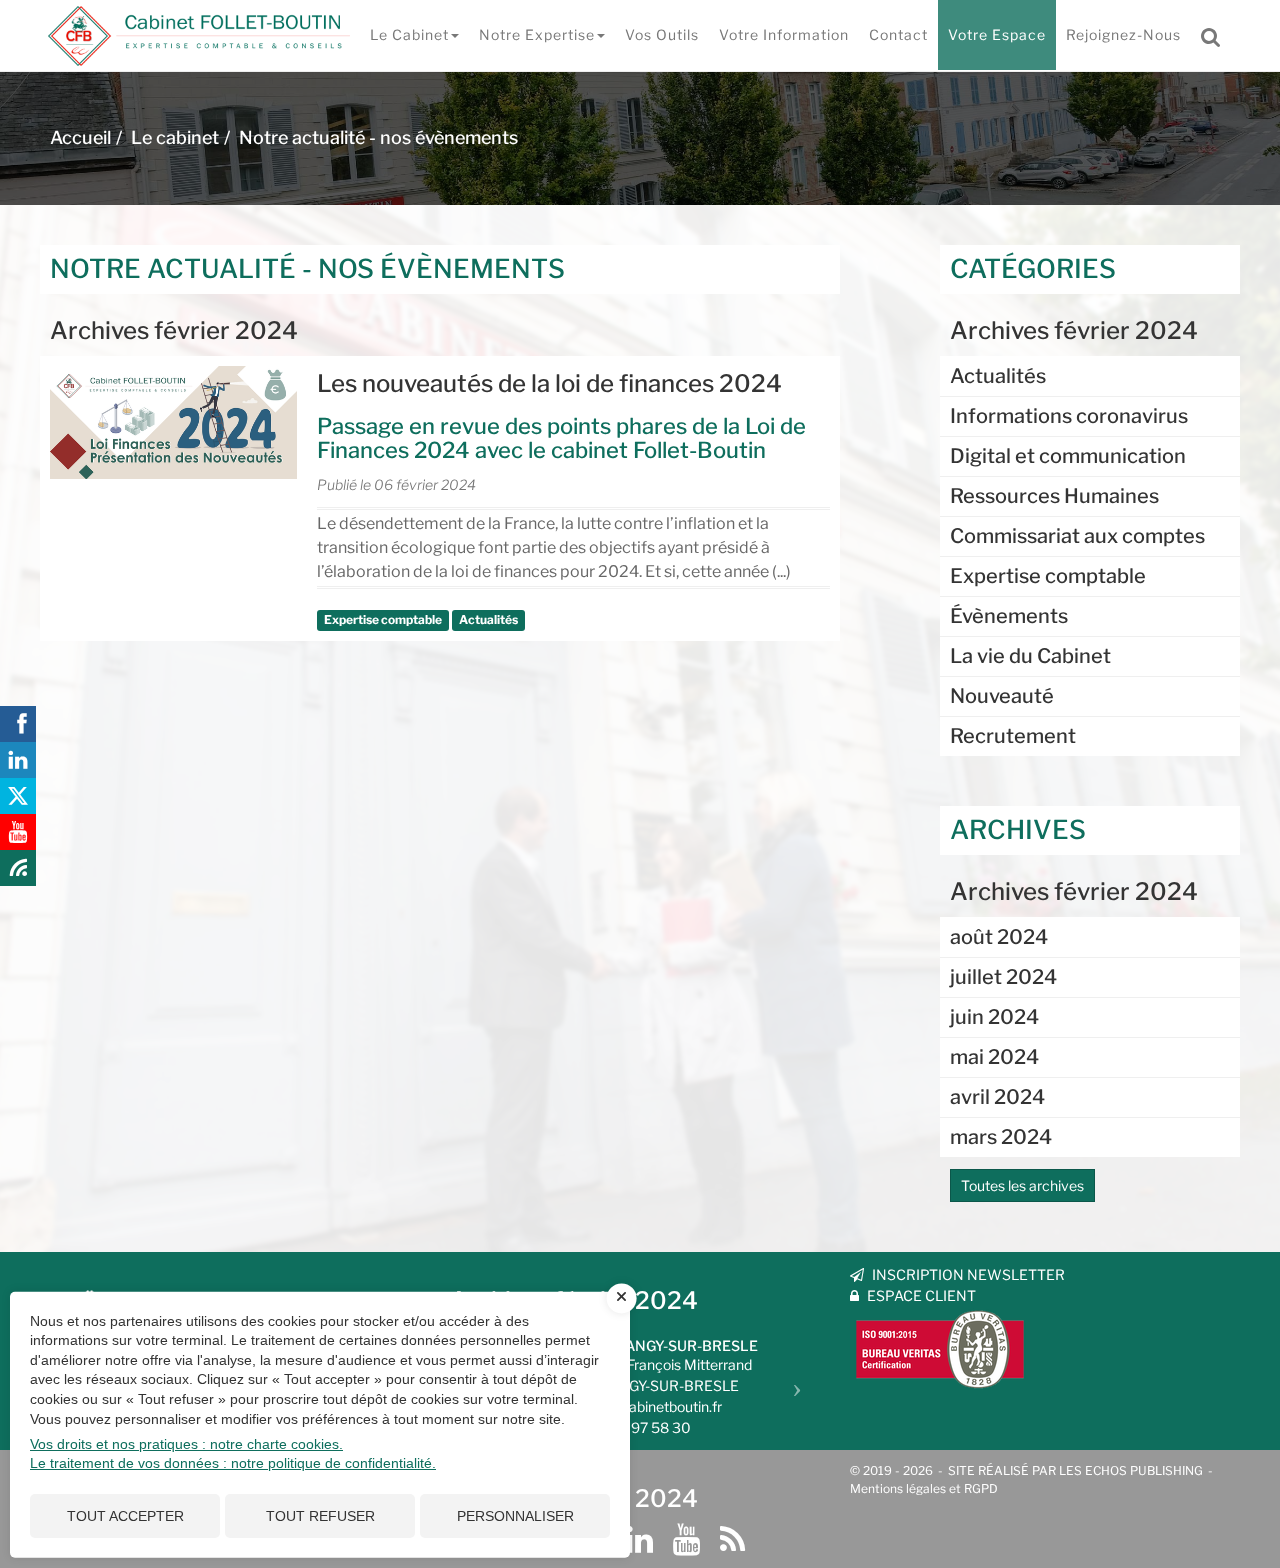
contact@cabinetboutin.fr (640, 1406)
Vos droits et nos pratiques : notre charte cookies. (186, 1444)
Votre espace (997, 34)
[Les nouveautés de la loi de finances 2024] (173, 422)
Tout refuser (320, 1516)
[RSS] (732, 1540)
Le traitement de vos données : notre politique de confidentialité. (233, 1463)
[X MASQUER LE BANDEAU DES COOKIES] (622, 1298)
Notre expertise (537, 34)
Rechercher (1216, 35)
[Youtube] (686, 1540)
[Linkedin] (639, 1540)
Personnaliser (515, 1516)
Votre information (784, 34)
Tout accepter (125, 1516)
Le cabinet (409, 34)
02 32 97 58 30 (640, 1427)
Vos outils (662, 34)
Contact (898, 34)
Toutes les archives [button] (1022, 1185)
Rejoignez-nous (1123, 34)
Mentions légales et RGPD (924, 1488)
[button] (801, 1381)
